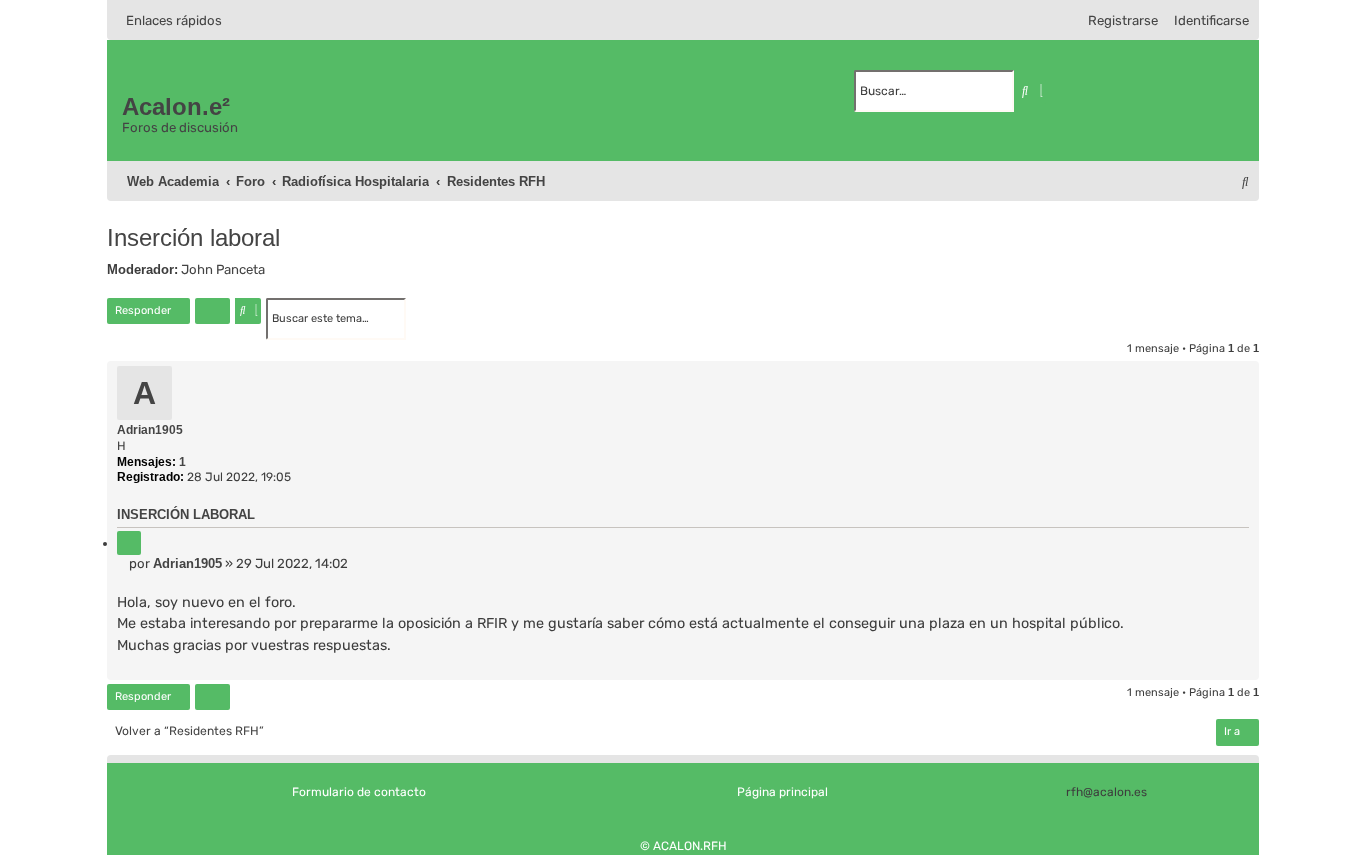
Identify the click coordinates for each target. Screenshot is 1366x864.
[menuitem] (1207, 20)
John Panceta (223, 269)
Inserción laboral (193, 237)
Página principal (782, 792)
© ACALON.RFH (683, 846)
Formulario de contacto (359, 792)
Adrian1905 (150, 430)
